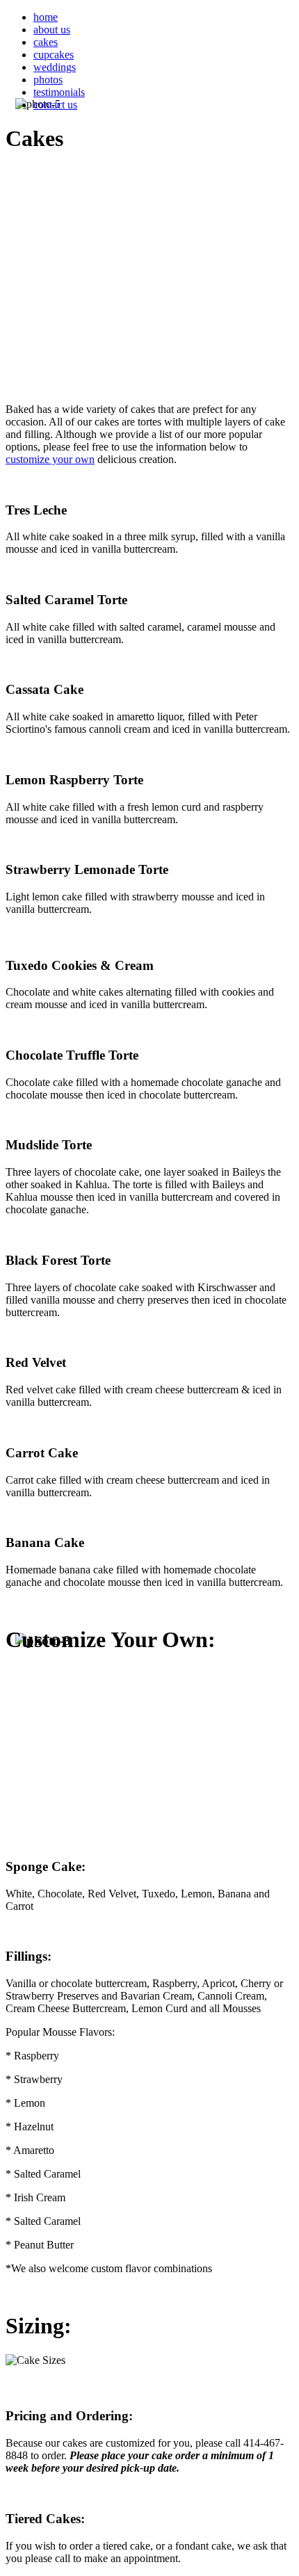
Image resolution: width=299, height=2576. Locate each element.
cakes (46, 42)
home (46, 17)
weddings (55, 67)
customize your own (50, 459)
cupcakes (54, 55)
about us (52, 30)
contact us (55, 105)
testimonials (59, 92)
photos (48, 80)
